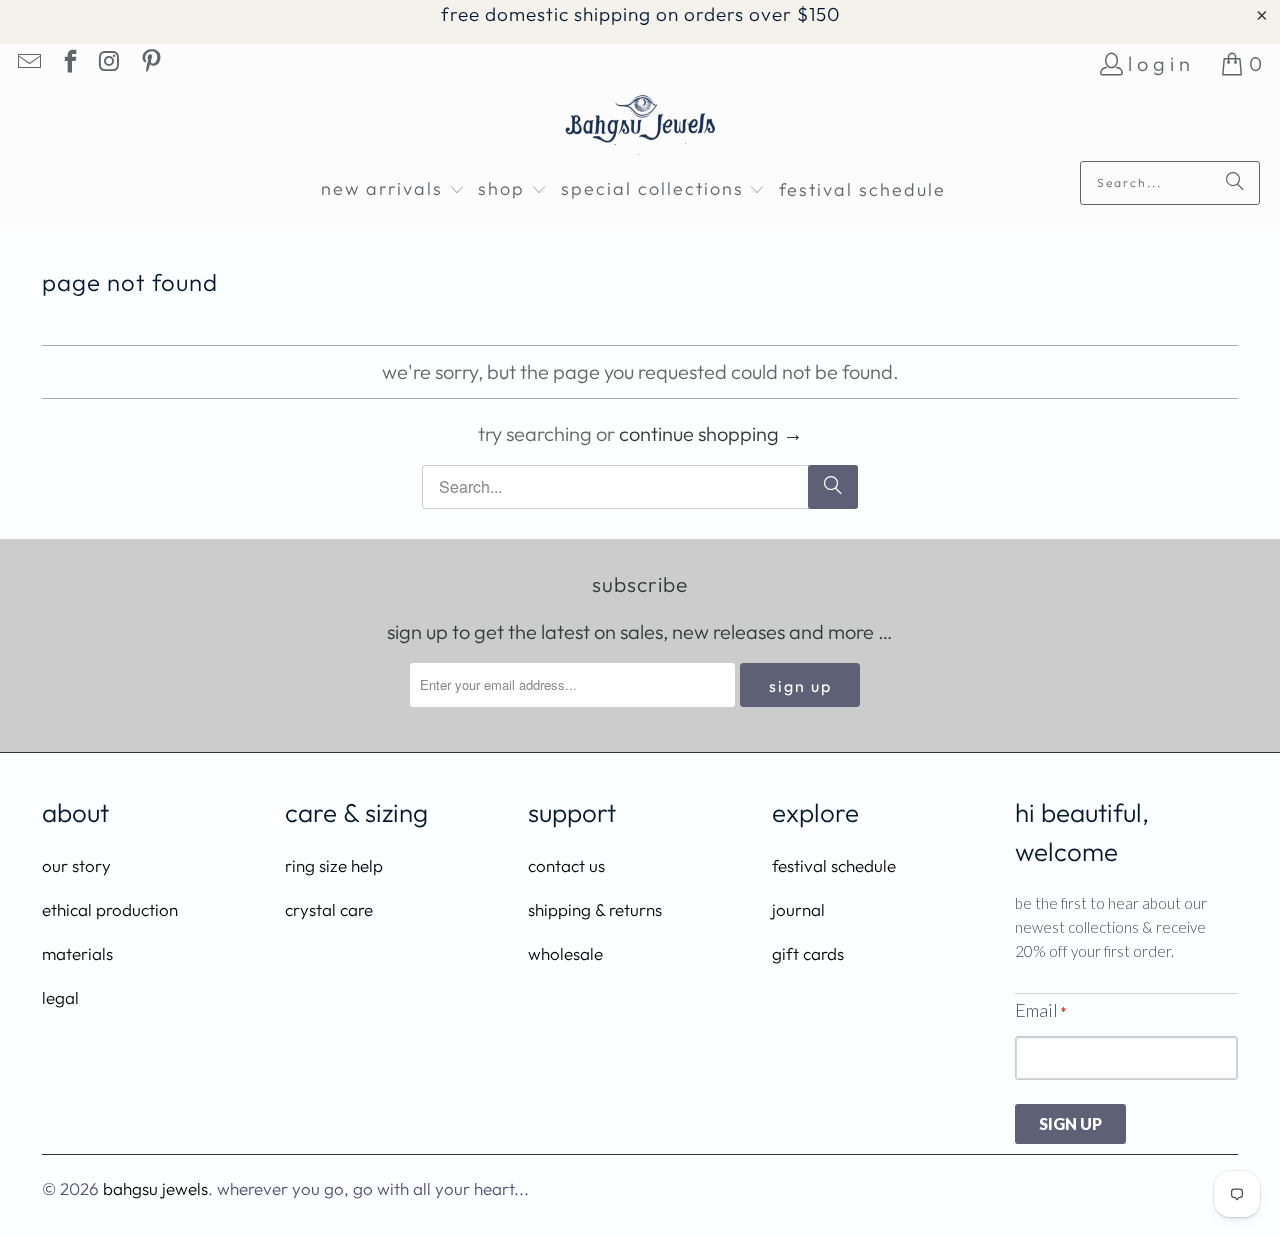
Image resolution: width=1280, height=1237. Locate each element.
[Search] (1235, 183)
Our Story (76, 865)
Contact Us (566, 865)
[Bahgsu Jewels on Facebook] (68, 63)
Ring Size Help (334, 865)
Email (1040, 1010)
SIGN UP (1070, 1123)
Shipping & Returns (595, 909)
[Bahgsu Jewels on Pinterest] (149, 63)
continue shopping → (711, 433)
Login (1161, 63)
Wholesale (565, 953)
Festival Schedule (834, 865)
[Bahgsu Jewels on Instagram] (109, 63)
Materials (77, 953)
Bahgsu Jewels (155, 1188)
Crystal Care (329, 909)
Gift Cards (808, 953)
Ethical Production (110, 909)
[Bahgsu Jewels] (640, 127)
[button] (393, 190)
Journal (798, 909)
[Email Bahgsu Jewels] (28, 63)
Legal (60, 997)
